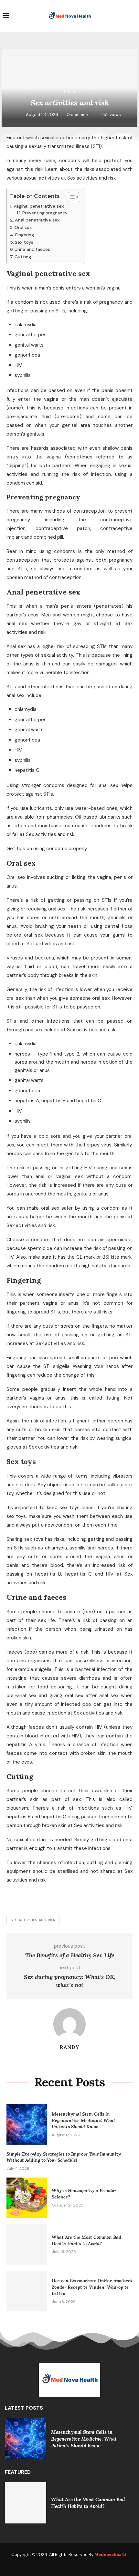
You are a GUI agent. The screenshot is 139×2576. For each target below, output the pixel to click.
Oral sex (23, 227)
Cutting (23, 257)
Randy (69, 2047)
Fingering (25, 235)
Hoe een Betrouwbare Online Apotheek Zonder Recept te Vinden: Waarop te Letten (92, 2287)
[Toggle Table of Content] (70, 197)
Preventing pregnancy (45, 213)
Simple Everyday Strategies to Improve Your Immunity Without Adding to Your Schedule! (64, 2157)
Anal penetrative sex (37, 220)
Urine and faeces (32, 249)
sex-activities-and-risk (33, 1920)
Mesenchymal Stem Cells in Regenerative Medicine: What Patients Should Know (84, 2120)
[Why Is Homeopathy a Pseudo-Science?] (27, 2198)
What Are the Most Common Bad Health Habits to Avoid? (86, 2240)
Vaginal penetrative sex (38, 206)
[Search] (133, 16)
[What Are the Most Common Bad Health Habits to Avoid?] (27, 2244)
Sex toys (24, 242)
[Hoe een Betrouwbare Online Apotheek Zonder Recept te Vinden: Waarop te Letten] (27, 2291)
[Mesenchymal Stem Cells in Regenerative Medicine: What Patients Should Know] (27, 2124)
